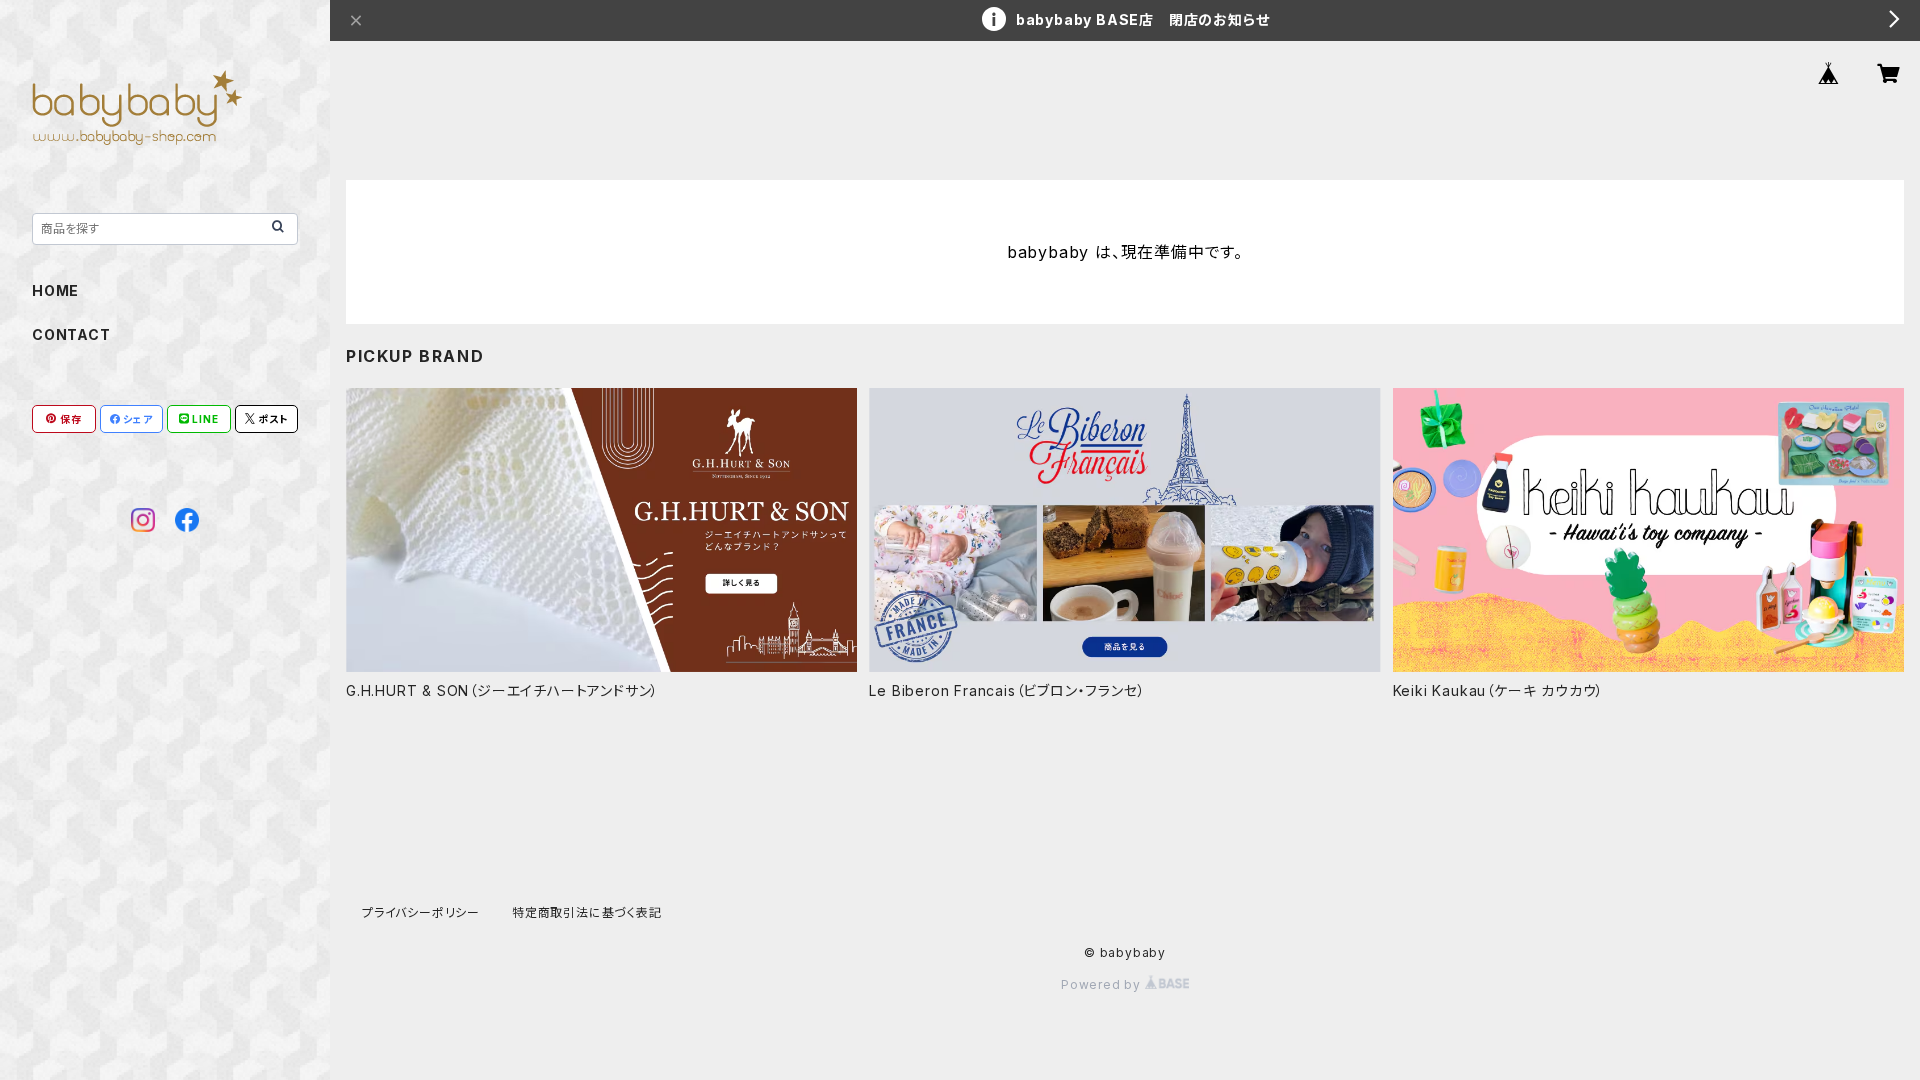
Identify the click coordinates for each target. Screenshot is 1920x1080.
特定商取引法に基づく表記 (587, 912)
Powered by (1103, 984)
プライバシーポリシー (421, 912)
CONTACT (71, 334)
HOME (55, 290)
